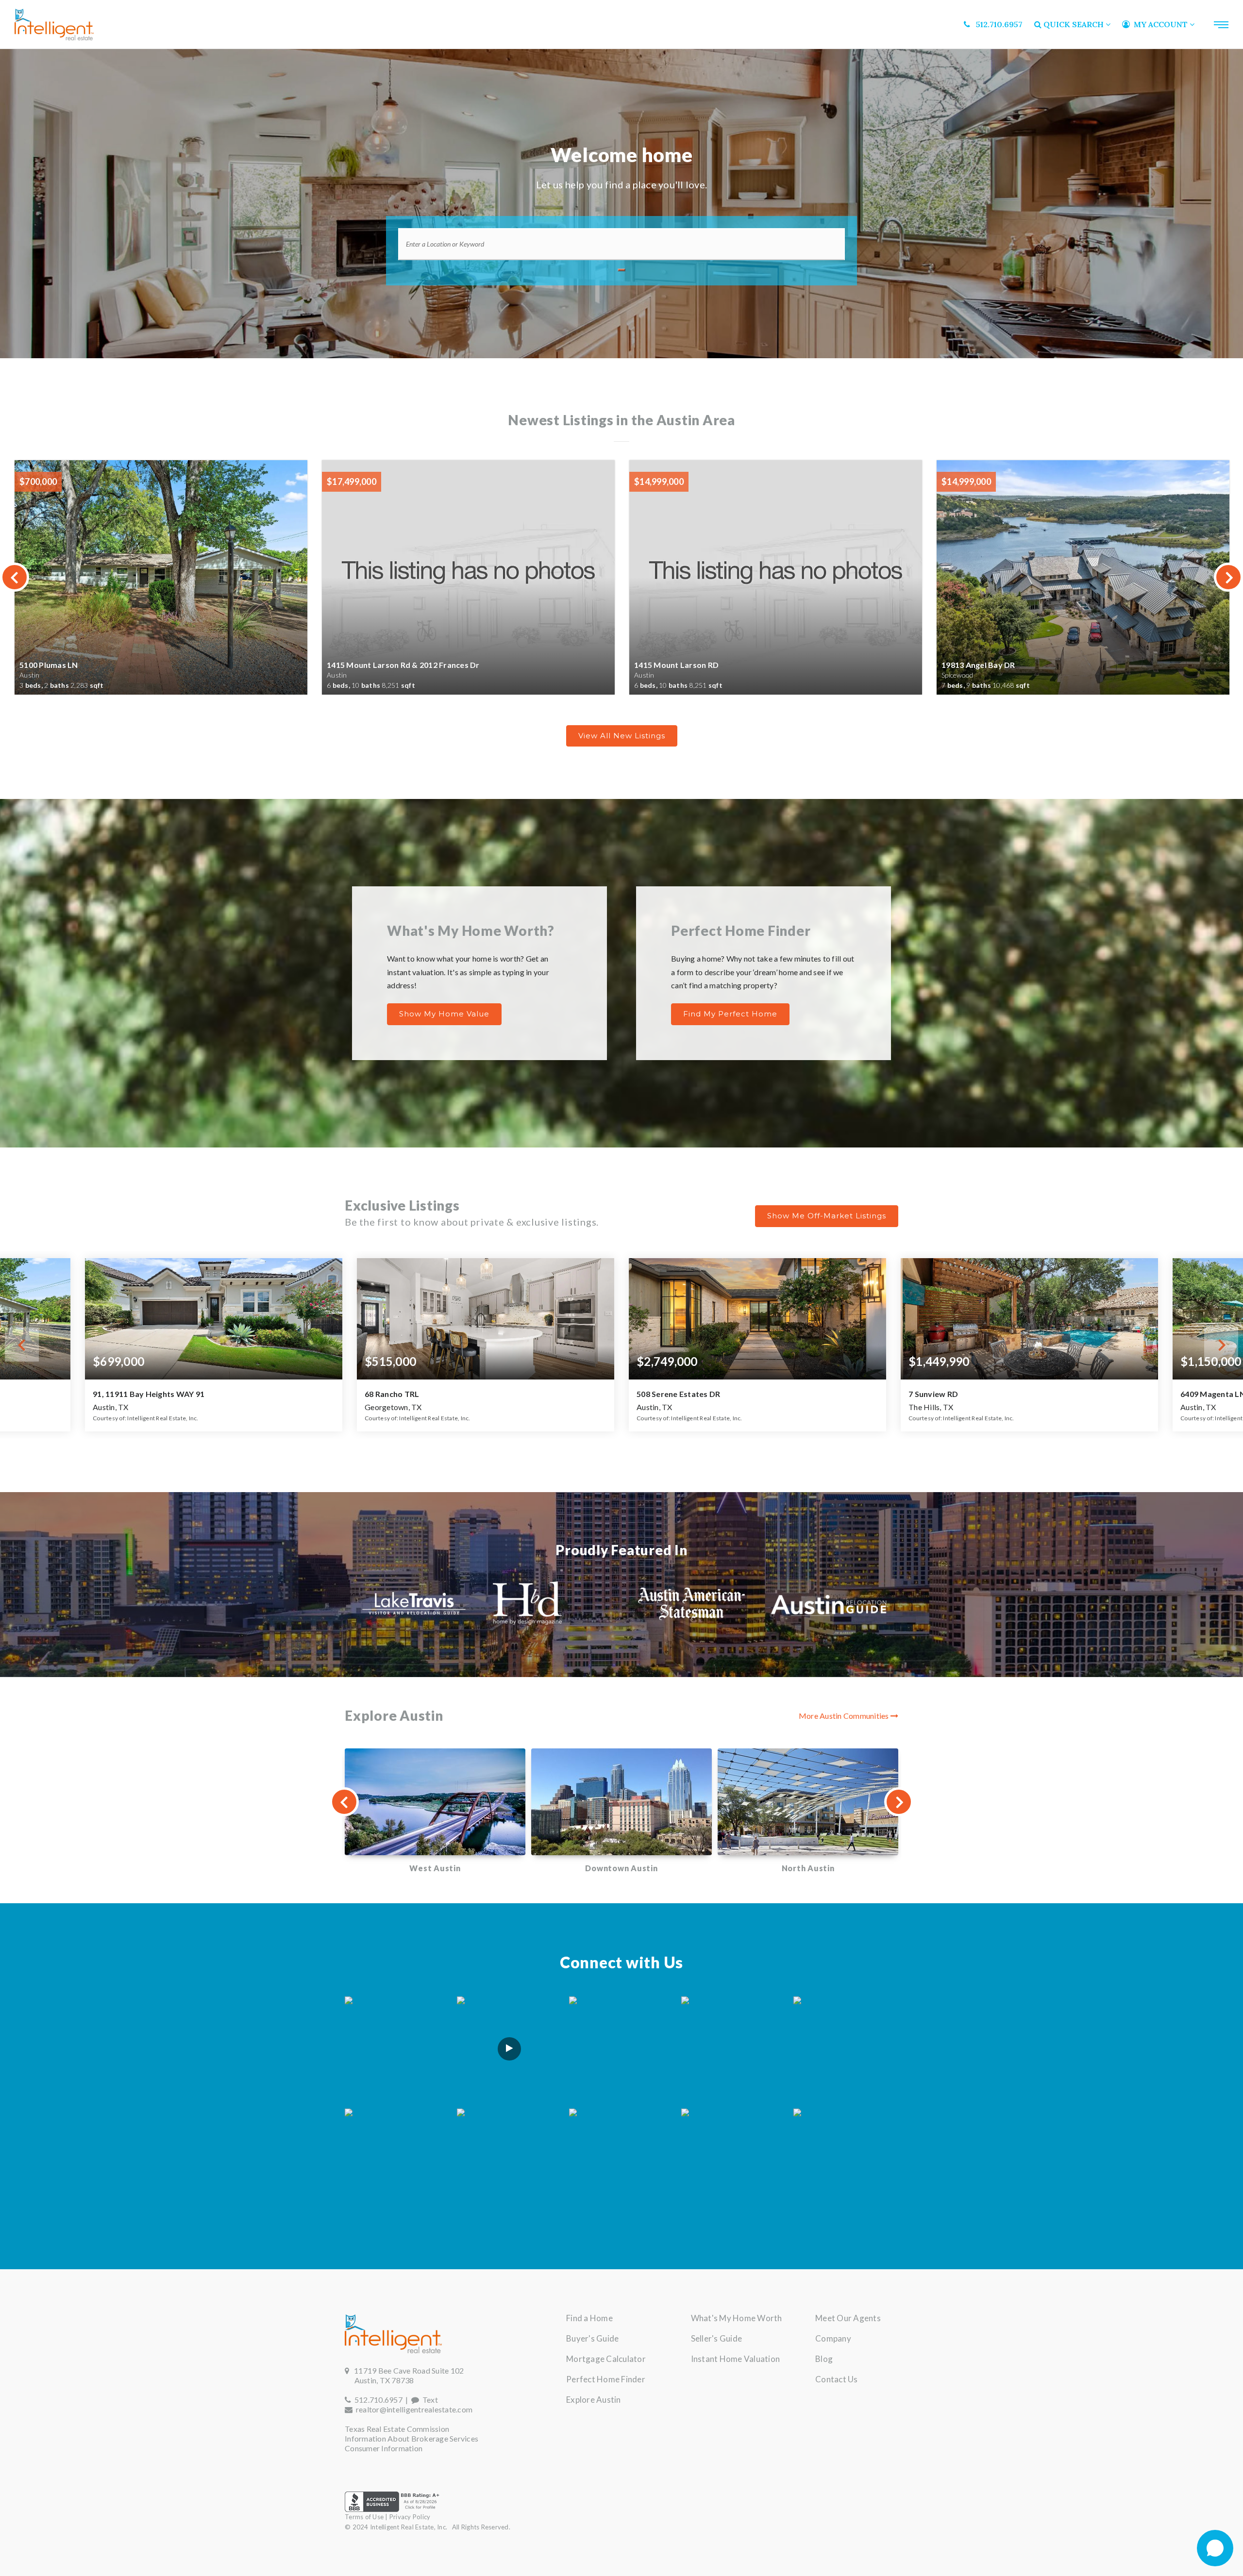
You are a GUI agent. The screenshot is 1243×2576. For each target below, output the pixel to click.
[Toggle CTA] (1215, 2548)
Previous (15, 577)
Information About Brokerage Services (412, 2438)
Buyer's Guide (592, 2338)
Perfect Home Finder (606, 2379)
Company (833, 2338)
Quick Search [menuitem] (1074, 24)
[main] (621, 1159)
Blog (824, 2359)
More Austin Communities (845, 1716)
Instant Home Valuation (736, 2359)
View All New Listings (622, 736)
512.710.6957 (377, 2400)
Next (1228, 577)
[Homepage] (54, 25)
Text (428, 2400)
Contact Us (837, 2379)
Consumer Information (384, 2448)
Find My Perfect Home (730, 1014)
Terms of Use (364, 2517)
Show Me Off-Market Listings (827, 1216)
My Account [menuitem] (1160, 24)
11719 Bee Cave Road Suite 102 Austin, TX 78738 (404, 2375)
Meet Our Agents (848, 2318)
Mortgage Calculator (606, 2359)
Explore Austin (594, 2400)
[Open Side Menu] (1221, 25)
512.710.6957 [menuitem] (996, 24)
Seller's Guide (717, 2338)
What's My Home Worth (737, 2318)
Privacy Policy (410, 2517)
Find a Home (589, 2318)
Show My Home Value (444, 1014)
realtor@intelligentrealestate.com (414, 2409)
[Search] (621, 270)
